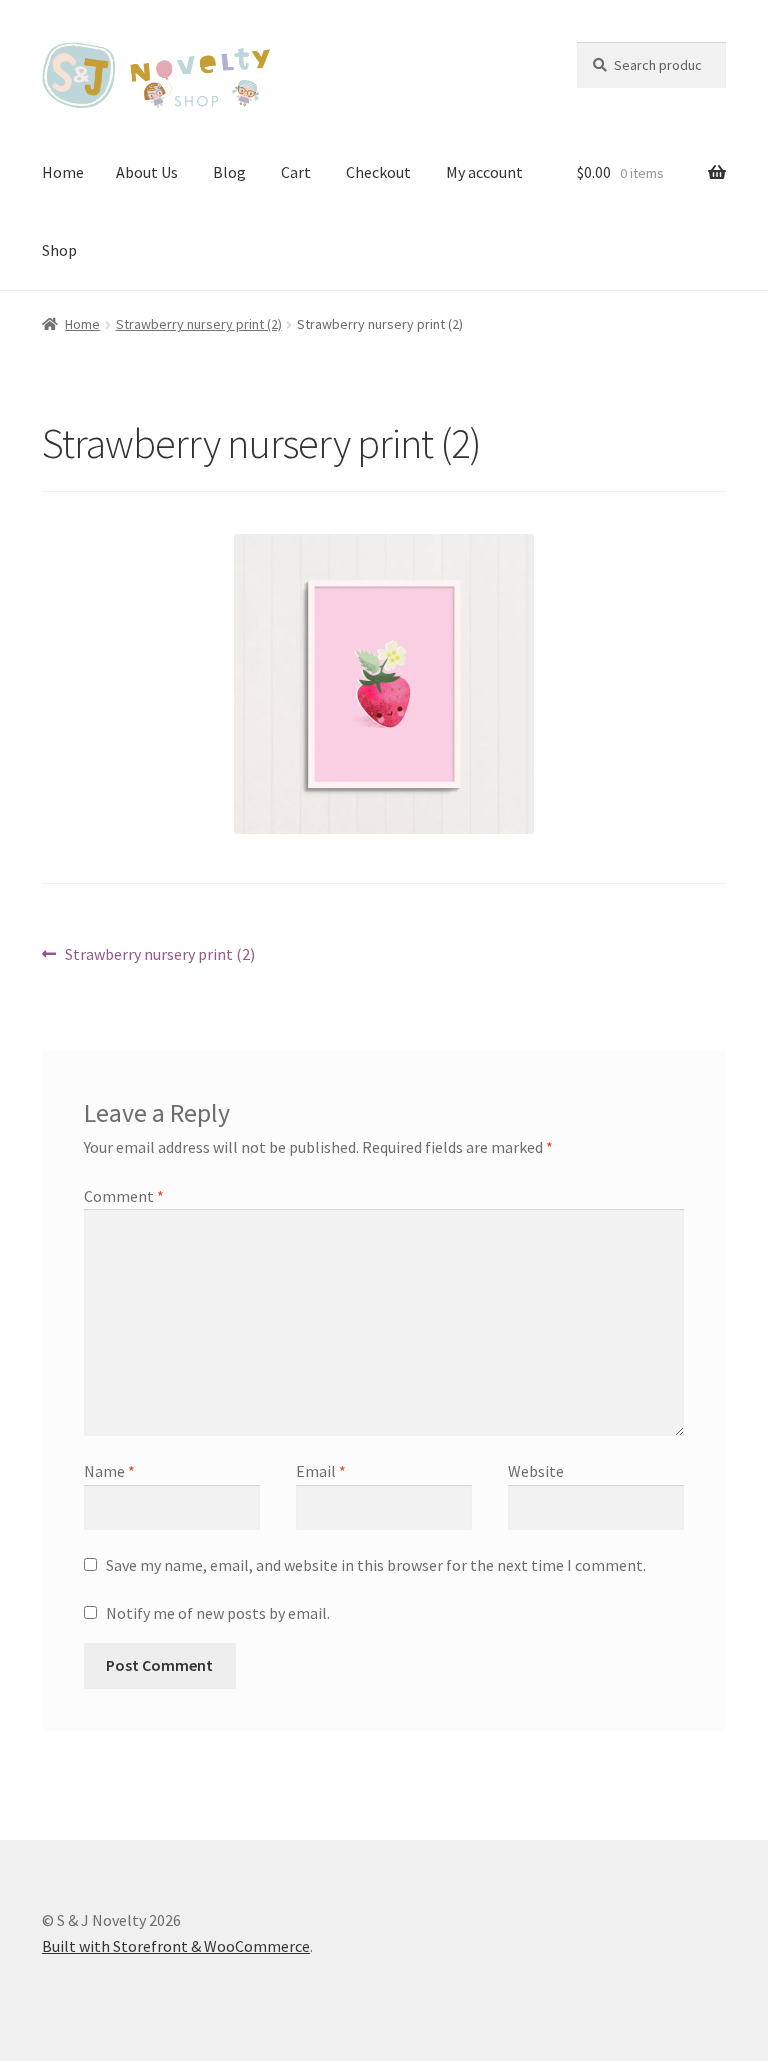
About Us (147, 172)
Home (63, 172)
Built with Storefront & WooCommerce (176, 1946)
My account (484, 172)
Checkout (378, 172)
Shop (59, 250)
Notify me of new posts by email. (218, 1613)
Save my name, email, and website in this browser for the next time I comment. (376, 1565)
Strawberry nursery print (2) (199, 324)
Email (321, 1471)
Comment (124, 1196)
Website (536, 1471)
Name (109, 1471)
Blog (229, 172)
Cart (296, 172)
